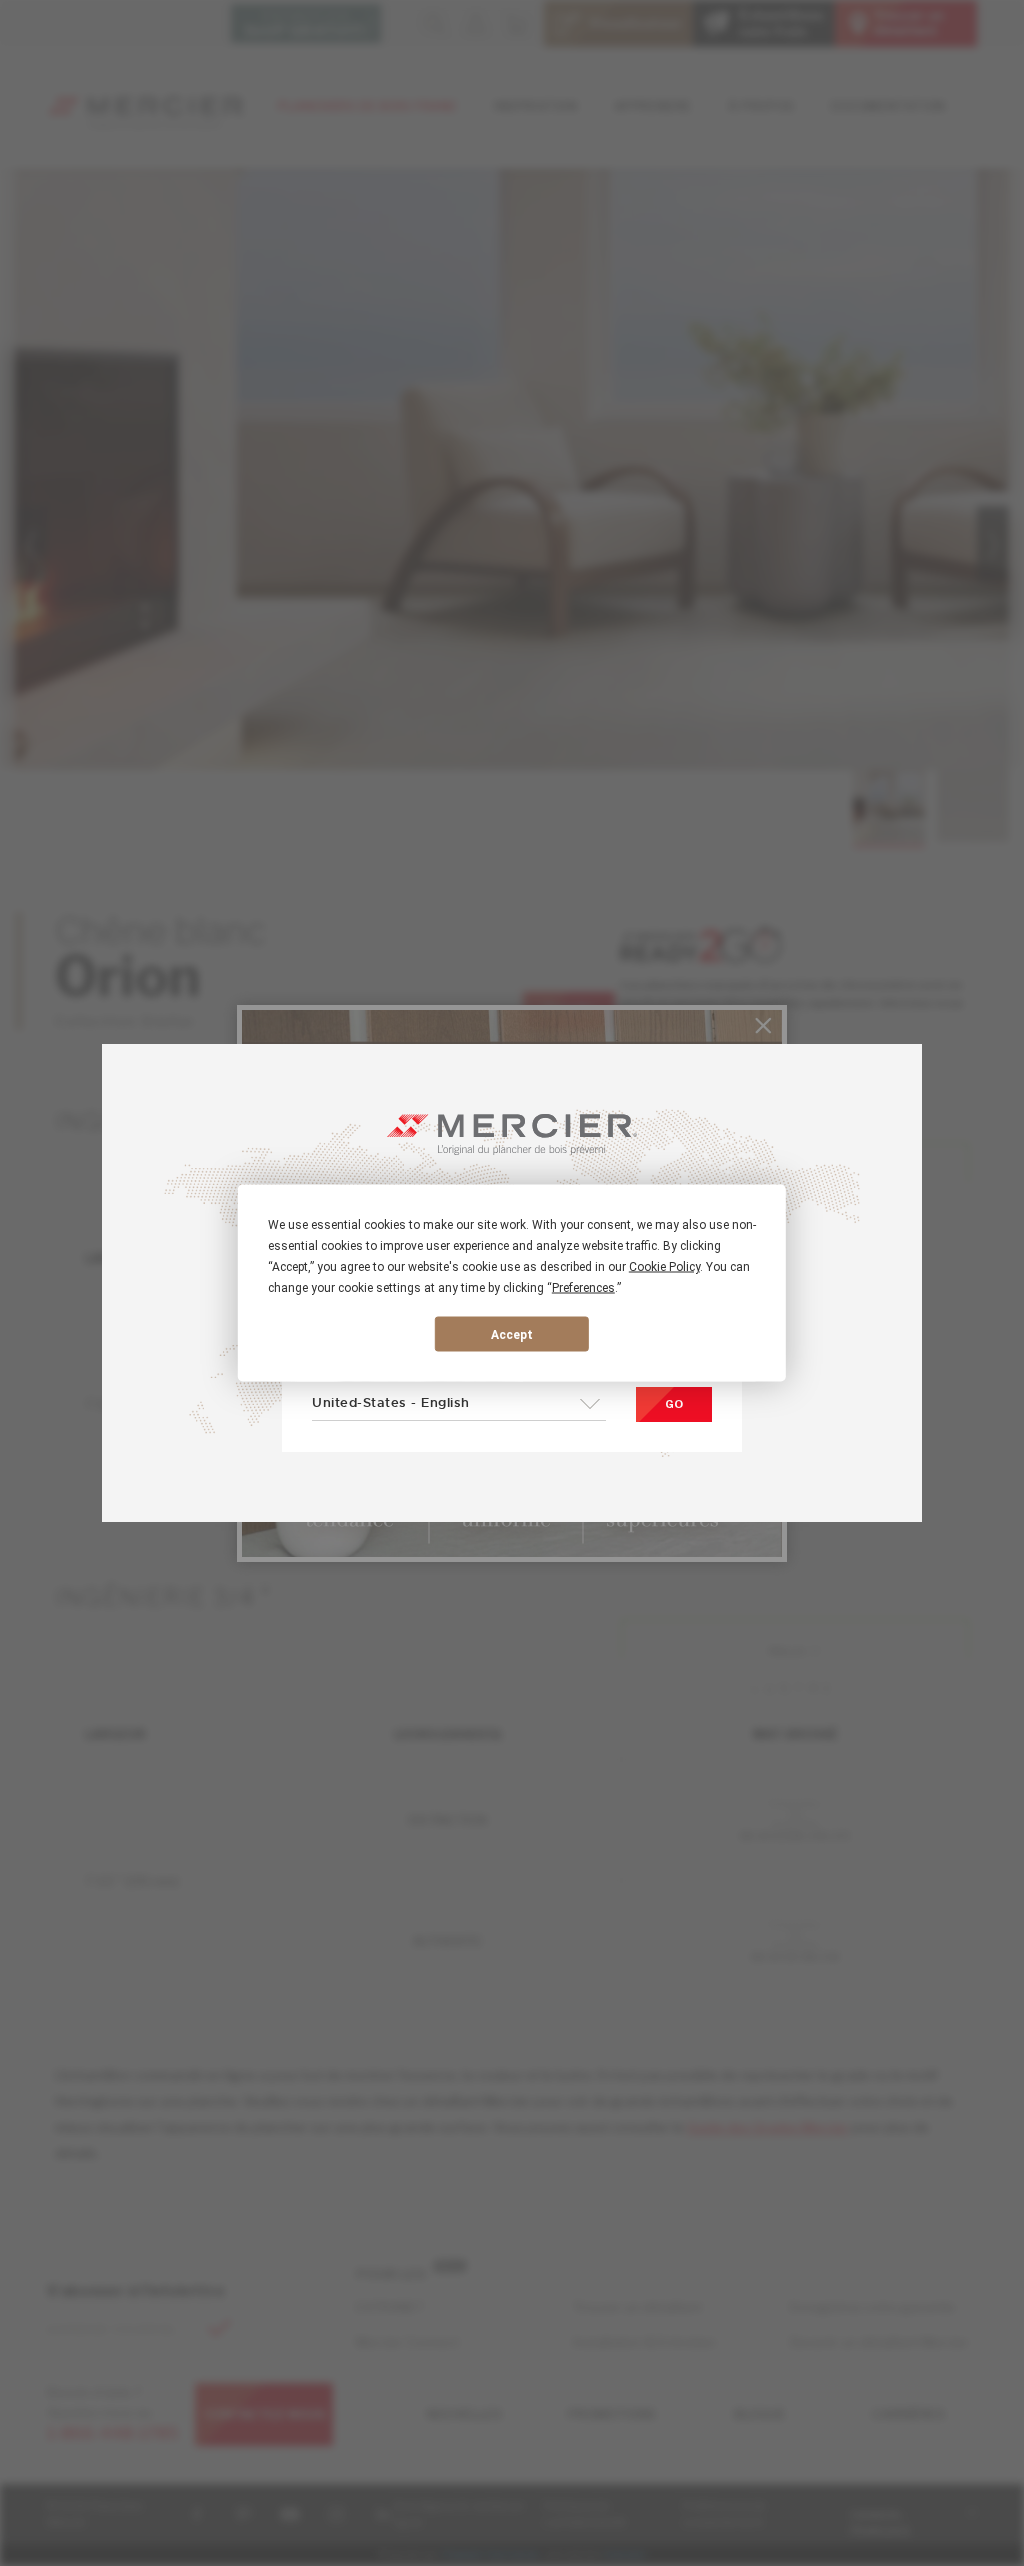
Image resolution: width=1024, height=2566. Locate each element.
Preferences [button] (583, 1288)
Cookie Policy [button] (664, 1267)
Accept (512, 1334)
